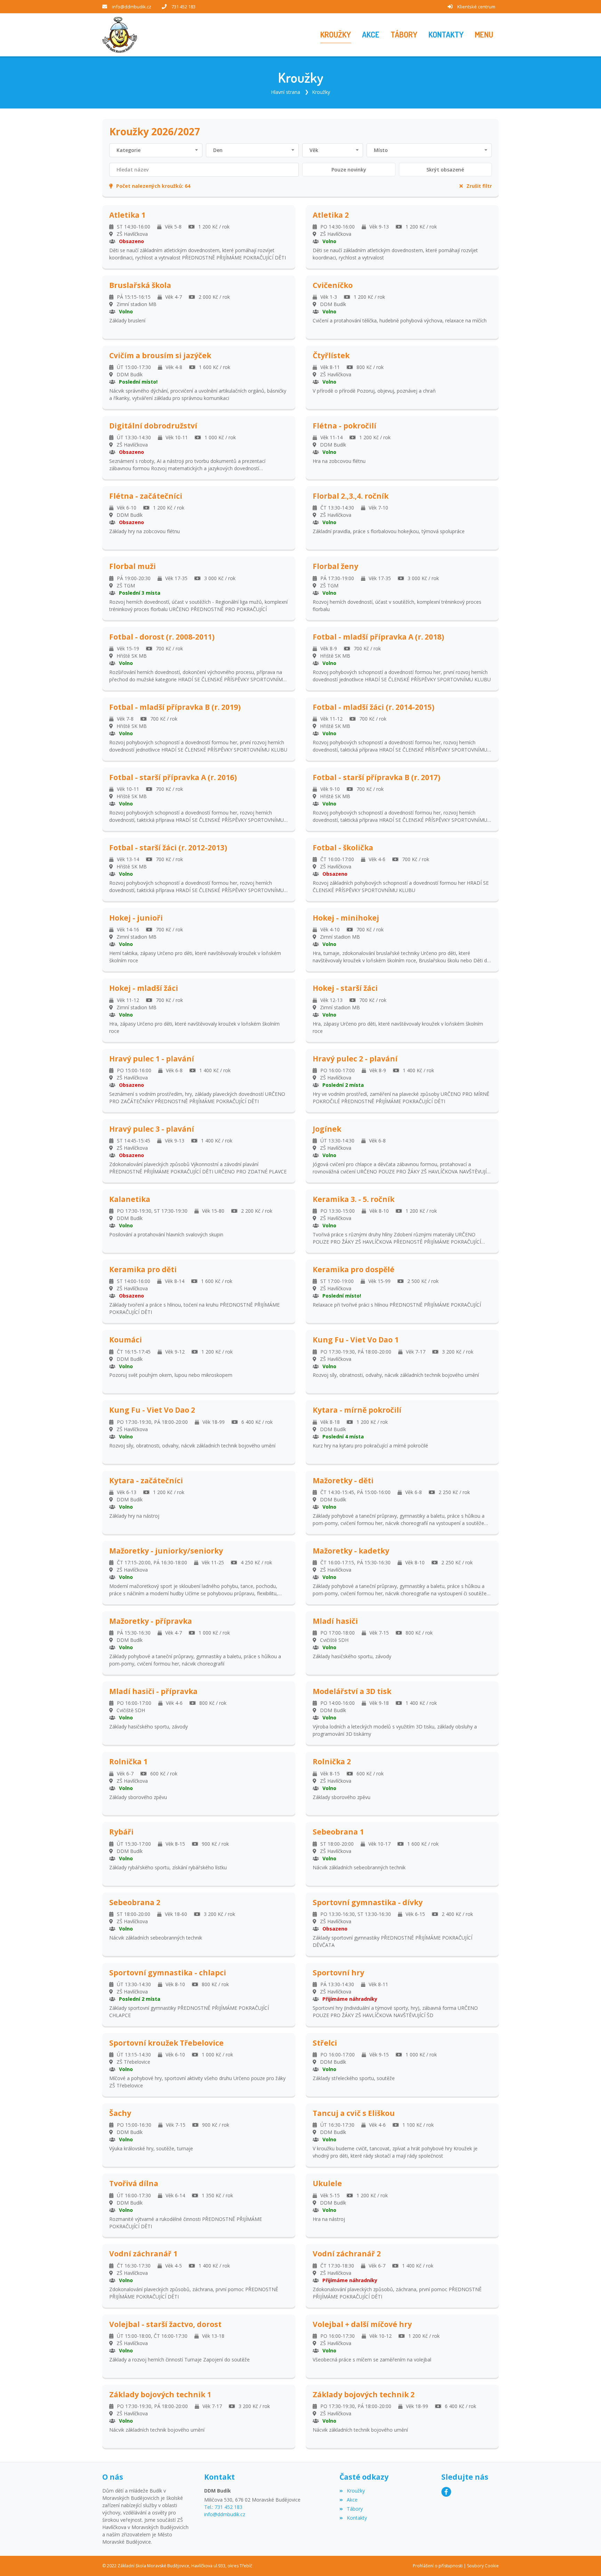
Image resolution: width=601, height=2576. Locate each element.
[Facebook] (446, 2492)
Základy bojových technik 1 (160, 2395)
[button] (484, 35)
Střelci (325, 2043)
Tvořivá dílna (134, 2184)
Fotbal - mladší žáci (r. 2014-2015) (374, 707)
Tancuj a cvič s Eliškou (354, 2113)
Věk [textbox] (314, 150)
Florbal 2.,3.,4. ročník (351, 496)
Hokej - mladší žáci (144, 988)
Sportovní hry (338, 1973)
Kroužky (321, 92)
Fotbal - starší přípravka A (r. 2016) (173, 777)
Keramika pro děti (143, 1270)
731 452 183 (183, 7)
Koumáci (126, 1340)
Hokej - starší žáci (345, 988)
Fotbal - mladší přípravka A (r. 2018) (378, 637)
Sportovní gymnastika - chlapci (168, 1973)
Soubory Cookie (483, 2566)
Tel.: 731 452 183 (223, 2507)
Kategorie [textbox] (129, 150)
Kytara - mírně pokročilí (357, 1410)
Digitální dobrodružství (153, 426)
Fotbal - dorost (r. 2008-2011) (162, 637)
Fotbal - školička (343, 848)
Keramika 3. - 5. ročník (354, 1199)
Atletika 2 (331, 215)
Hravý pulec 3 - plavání (152, 1129)
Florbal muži (133, 566)
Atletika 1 (127, 215)
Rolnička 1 (128, 1762)
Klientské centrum (476, 7)
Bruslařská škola (140, 285)
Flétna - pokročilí (344, 426)
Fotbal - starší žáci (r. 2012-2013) (168, 848)
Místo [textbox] (381, 150)
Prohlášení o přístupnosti (438, 2566)
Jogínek (327, 1129)
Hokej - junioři (136, 918)
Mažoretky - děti (343, 1481)
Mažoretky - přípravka (151, 1621)
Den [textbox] (218, 150)
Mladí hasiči (335, 1621)
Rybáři (121, 1832)
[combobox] (156, 150)
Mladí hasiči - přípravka (153, 1691)
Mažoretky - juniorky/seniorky (166, 1551)
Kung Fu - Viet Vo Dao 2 (152, 1410)
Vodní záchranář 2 (347, 2254)
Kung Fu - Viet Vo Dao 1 (356, 1340)
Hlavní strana (286, 92)
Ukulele (327, 2184)
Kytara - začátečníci (146, 1481)
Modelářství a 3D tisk (352, 1691)
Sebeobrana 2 (135, 1903)
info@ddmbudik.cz (132, 7)
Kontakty (357, 2518)
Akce (352, 2500)
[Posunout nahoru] (585, 2560)
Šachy (120, 2113)
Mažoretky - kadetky (351, 1551)
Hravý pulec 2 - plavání (355, 1059)
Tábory (355, 2509)
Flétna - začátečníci (146, 496)
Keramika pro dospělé (354, 1270)
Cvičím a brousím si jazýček (160, 356)
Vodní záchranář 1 (143, 2254)
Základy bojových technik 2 (364, 2395)
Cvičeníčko (333, 285)
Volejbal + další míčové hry (362, 2324)
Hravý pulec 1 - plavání (152, 1059)
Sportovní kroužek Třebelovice (166, 2043)
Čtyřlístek (331, 356)
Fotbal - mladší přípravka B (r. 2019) (175, 707)
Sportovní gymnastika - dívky (368, 1903)
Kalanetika (130, 1199)
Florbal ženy (335, 566)
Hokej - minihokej (346, 918)
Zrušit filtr (479, 186)
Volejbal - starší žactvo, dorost (165, 2324)
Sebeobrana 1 (338, 1832)
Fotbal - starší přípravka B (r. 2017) (376, 777)
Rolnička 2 (332, 1762)
